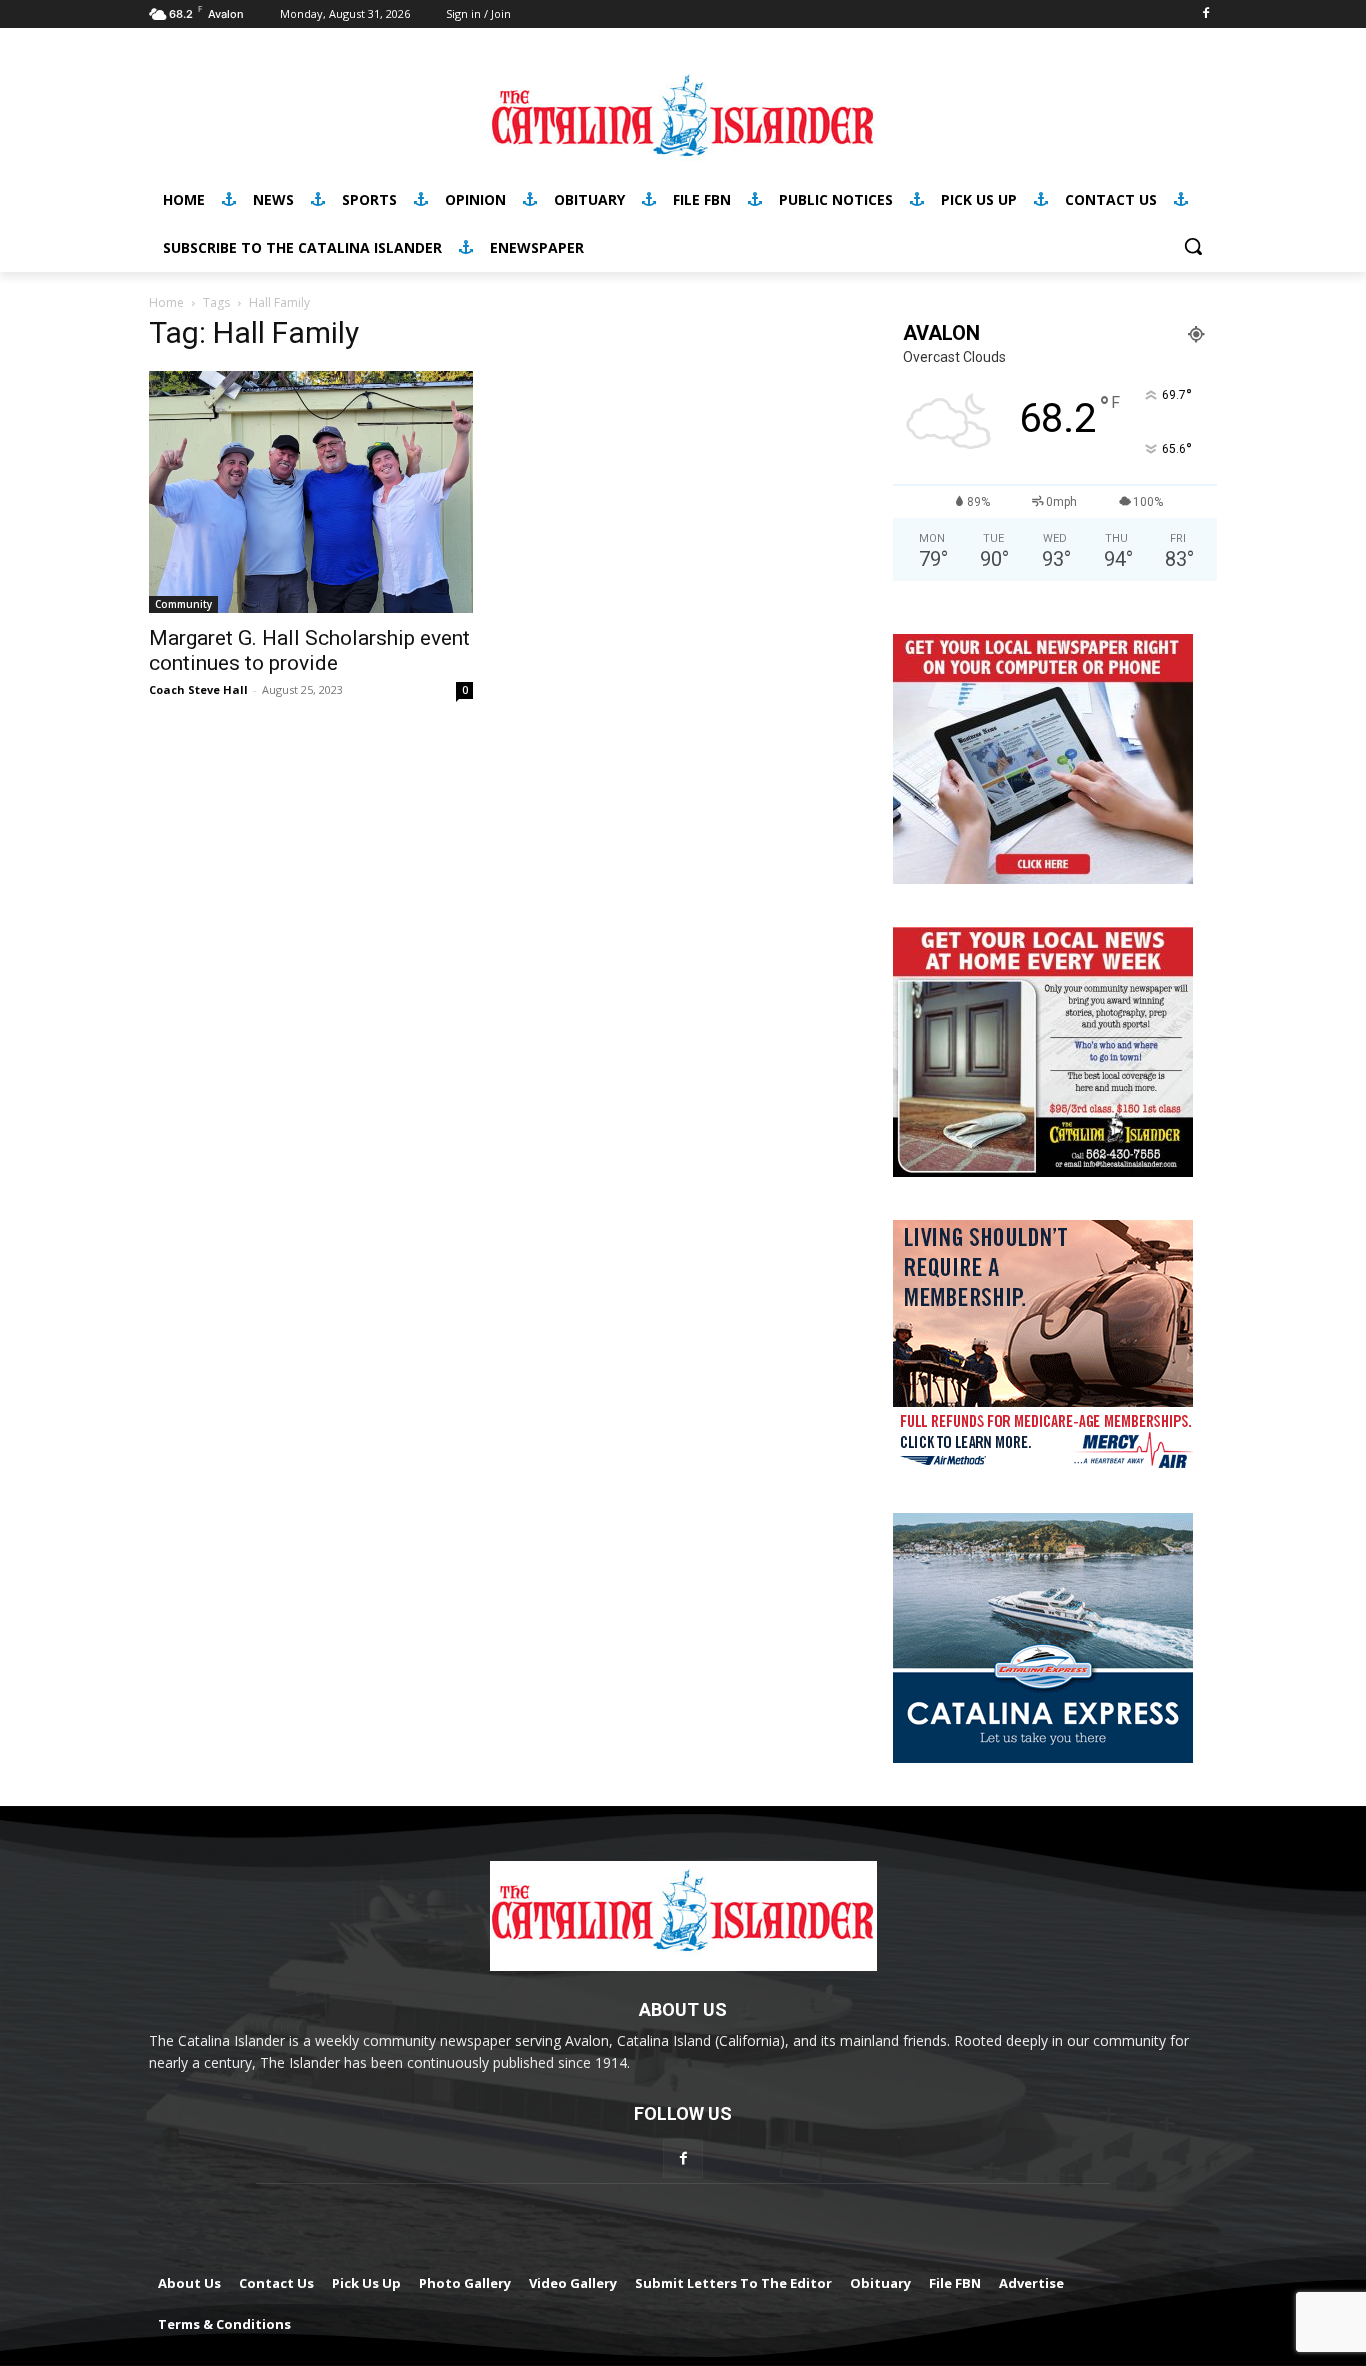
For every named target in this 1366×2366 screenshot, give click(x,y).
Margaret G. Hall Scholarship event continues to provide (309, 650)
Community (183, 604)
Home (166, 302)
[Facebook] (1205, 14)
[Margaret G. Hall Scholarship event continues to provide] (311, 492)
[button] (1193, 246)
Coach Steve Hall (198, 689)
